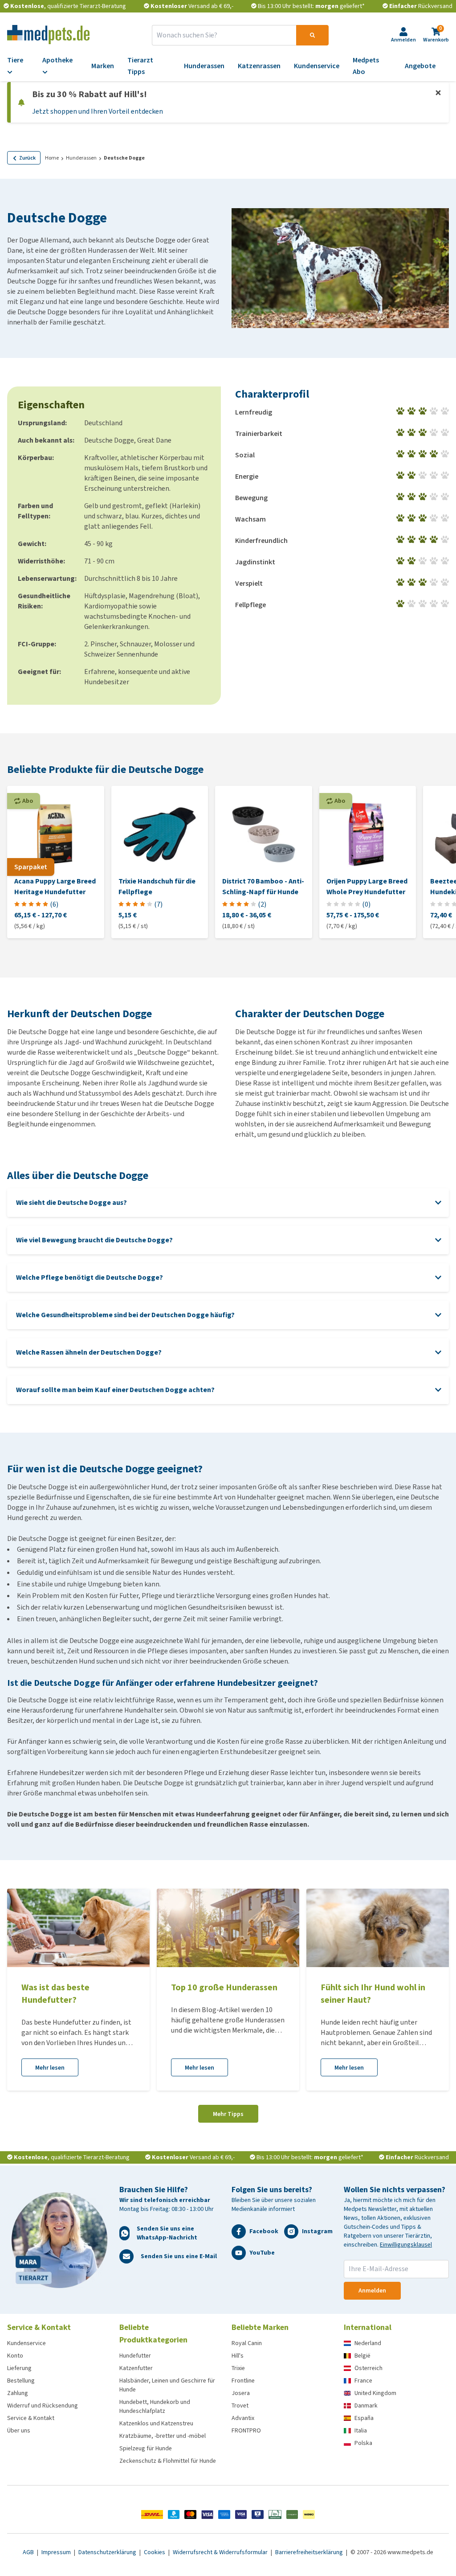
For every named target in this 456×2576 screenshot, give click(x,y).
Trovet (240, 2405)
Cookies (155, 2552)
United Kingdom (375, 2393)
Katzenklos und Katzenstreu (156, 2423)
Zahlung (18, 2393)
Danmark (366, 2405)
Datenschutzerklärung (108, 2552)
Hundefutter (135, 2356)
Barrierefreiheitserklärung (310, 2552)
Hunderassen (81, 158)
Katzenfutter (136, 2368)
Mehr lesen (50, 2068)
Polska (363, 2443)
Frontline (243, 2381)
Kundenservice (26, 2343)
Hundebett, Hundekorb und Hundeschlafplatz (155, 2406)
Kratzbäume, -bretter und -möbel (163, 2436)
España (364, 2418)
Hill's (238, 2356)
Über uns (19, 2430)
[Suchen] (312, 35)
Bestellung (21, 2381)
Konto (15, 2356)
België (362, 2356)
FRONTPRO (246, 2430)
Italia (361, 2430)
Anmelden (372, 2290)
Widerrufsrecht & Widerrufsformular (221, 2552)
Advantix (243, 2418)
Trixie (238, 2368)
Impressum (57, 2552)
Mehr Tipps (228, 2114)
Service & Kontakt (31, 2418)
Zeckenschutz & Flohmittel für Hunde (168, 2461)
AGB (29, 2552)
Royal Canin (247, 2343)
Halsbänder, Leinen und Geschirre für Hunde (167, 2385)
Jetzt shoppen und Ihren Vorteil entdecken (98, 111)
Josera (241, 2393)
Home (52, 158)
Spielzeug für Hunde (146, 2448)
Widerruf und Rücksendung (43, 2405)
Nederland (368, 2343)
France (363, 2381)
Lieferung (19, 2368)
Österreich (368, 2368)
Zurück (27, 158)
